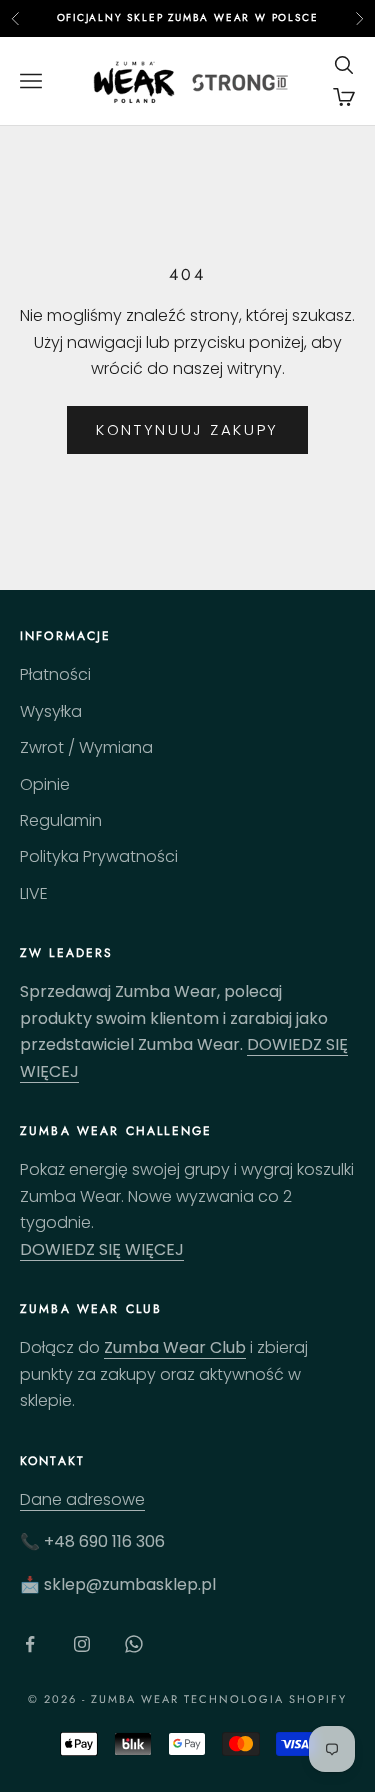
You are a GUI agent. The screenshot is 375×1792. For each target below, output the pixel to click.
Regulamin (61, 820)
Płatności (55, 674)
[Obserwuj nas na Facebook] (30, 1644)
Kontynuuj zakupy (187, 429)
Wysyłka (51, 711)
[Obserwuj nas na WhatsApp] (134, 1644)
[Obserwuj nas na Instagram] (82, 1644)
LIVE (34, 893)
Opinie (45, 784)
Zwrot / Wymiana (86, 747)
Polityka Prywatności (99, 856)
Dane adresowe (82, 1499)
